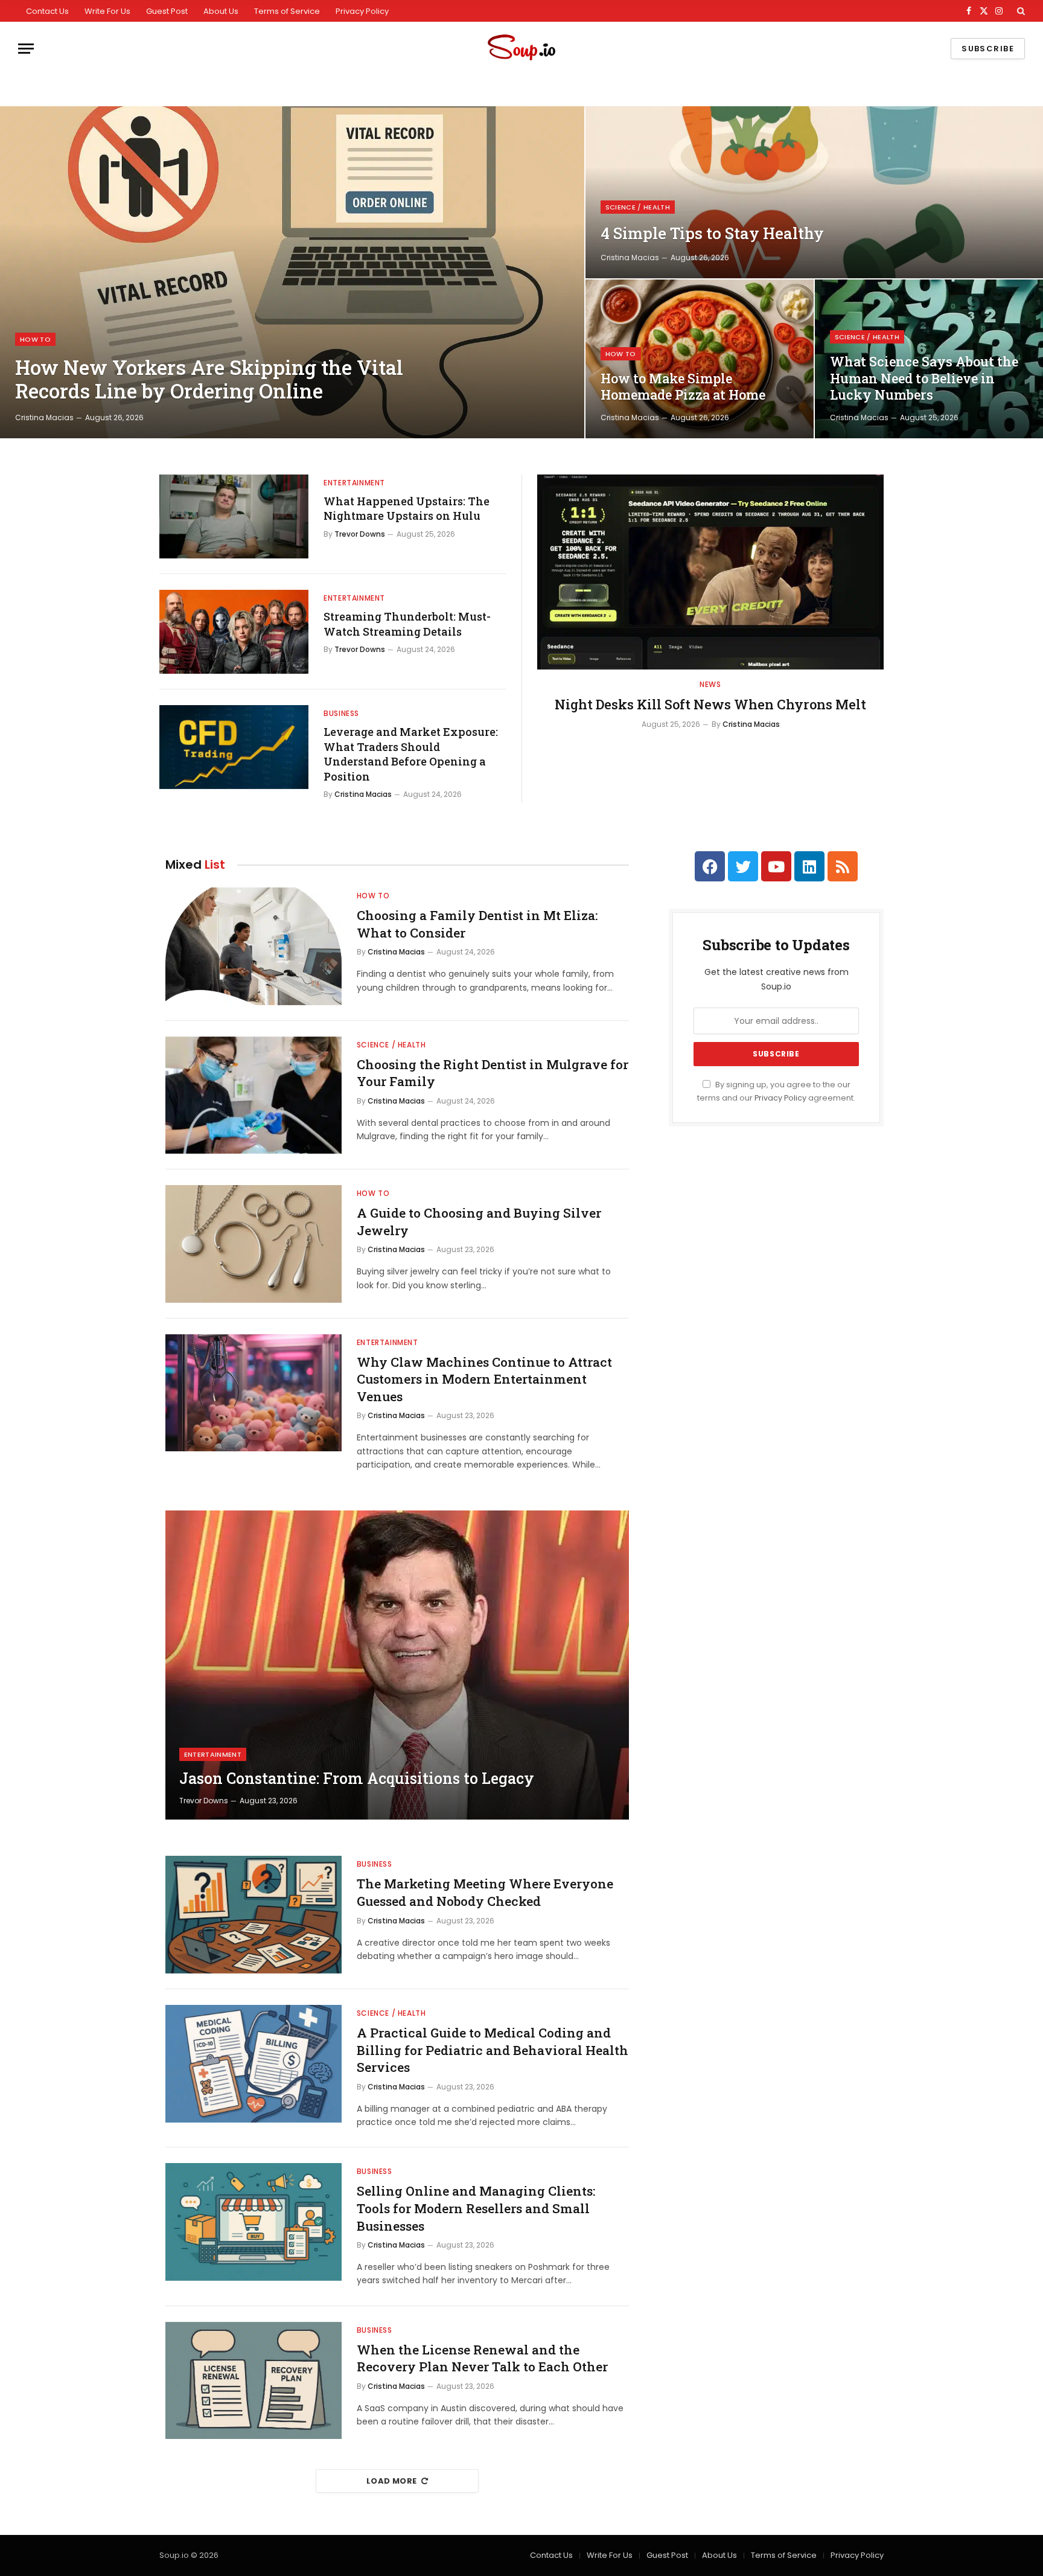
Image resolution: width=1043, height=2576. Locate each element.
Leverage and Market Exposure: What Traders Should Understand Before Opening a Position (411, 754)
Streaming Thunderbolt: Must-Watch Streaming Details (407, 624)
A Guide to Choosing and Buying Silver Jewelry (479, 1222)
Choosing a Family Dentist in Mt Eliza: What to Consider (477, 924)
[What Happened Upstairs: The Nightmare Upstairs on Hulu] (234, 516)
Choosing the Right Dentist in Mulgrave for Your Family (493, 1073)
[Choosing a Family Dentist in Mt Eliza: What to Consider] (254, 946)
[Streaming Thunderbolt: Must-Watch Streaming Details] (234, 632)
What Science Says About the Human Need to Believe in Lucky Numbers (924, 378)
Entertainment (354, 483)
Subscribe (988, 49)
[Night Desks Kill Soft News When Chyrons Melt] (710, 572)
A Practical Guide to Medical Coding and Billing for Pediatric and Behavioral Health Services (493, 2050)
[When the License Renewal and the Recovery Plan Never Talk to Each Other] (254, 2381)
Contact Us (47, 11)
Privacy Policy (362, 11)
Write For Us (107, 11)
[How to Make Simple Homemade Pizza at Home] (700, 359)
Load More (392, 2481)
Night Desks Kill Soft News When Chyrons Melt (710, 704)
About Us (221, 11)
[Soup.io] (521, 49)
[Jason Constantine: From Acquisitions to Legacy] (397, 1665)
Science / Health (638, 207)
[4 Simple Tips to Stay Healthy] (814, 192)
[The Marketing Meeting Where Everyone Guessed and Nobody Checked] (254, 1915)
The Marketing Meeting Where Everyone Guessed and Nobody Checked (485, 1892)
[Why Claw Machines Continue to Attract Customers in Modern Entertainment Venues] (254, 1393)
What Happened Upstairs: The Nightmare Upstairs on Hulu (407, 508)
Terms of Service (287, 11)
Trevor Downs (360, 534)
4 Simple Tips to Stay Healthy (712, 233)
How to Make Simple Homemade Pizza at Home (683, 387)
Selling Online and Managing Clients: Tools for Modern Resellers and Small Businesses (476, 2208)
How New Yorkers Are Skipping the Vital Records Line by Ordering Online (209, 379)
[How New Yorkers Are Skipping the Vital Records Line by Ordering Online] (292, 272)
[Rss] (843, 866)
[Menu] (26, 49)
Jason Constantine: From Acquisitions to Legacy (357, 1779)
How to (35, 339)
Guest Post (167, 11)
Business (341, 713)
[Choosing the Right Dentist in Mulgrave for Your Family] (254, 1095)
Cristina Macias (44, 417)
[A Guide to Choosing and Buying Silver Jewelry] (254, 1244)
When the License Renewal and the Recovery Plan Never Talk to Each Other (482, 2358)
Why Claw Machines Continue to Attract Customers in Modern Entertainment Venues (484, 1379)
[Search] (1020, 11)
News (710, 684)
